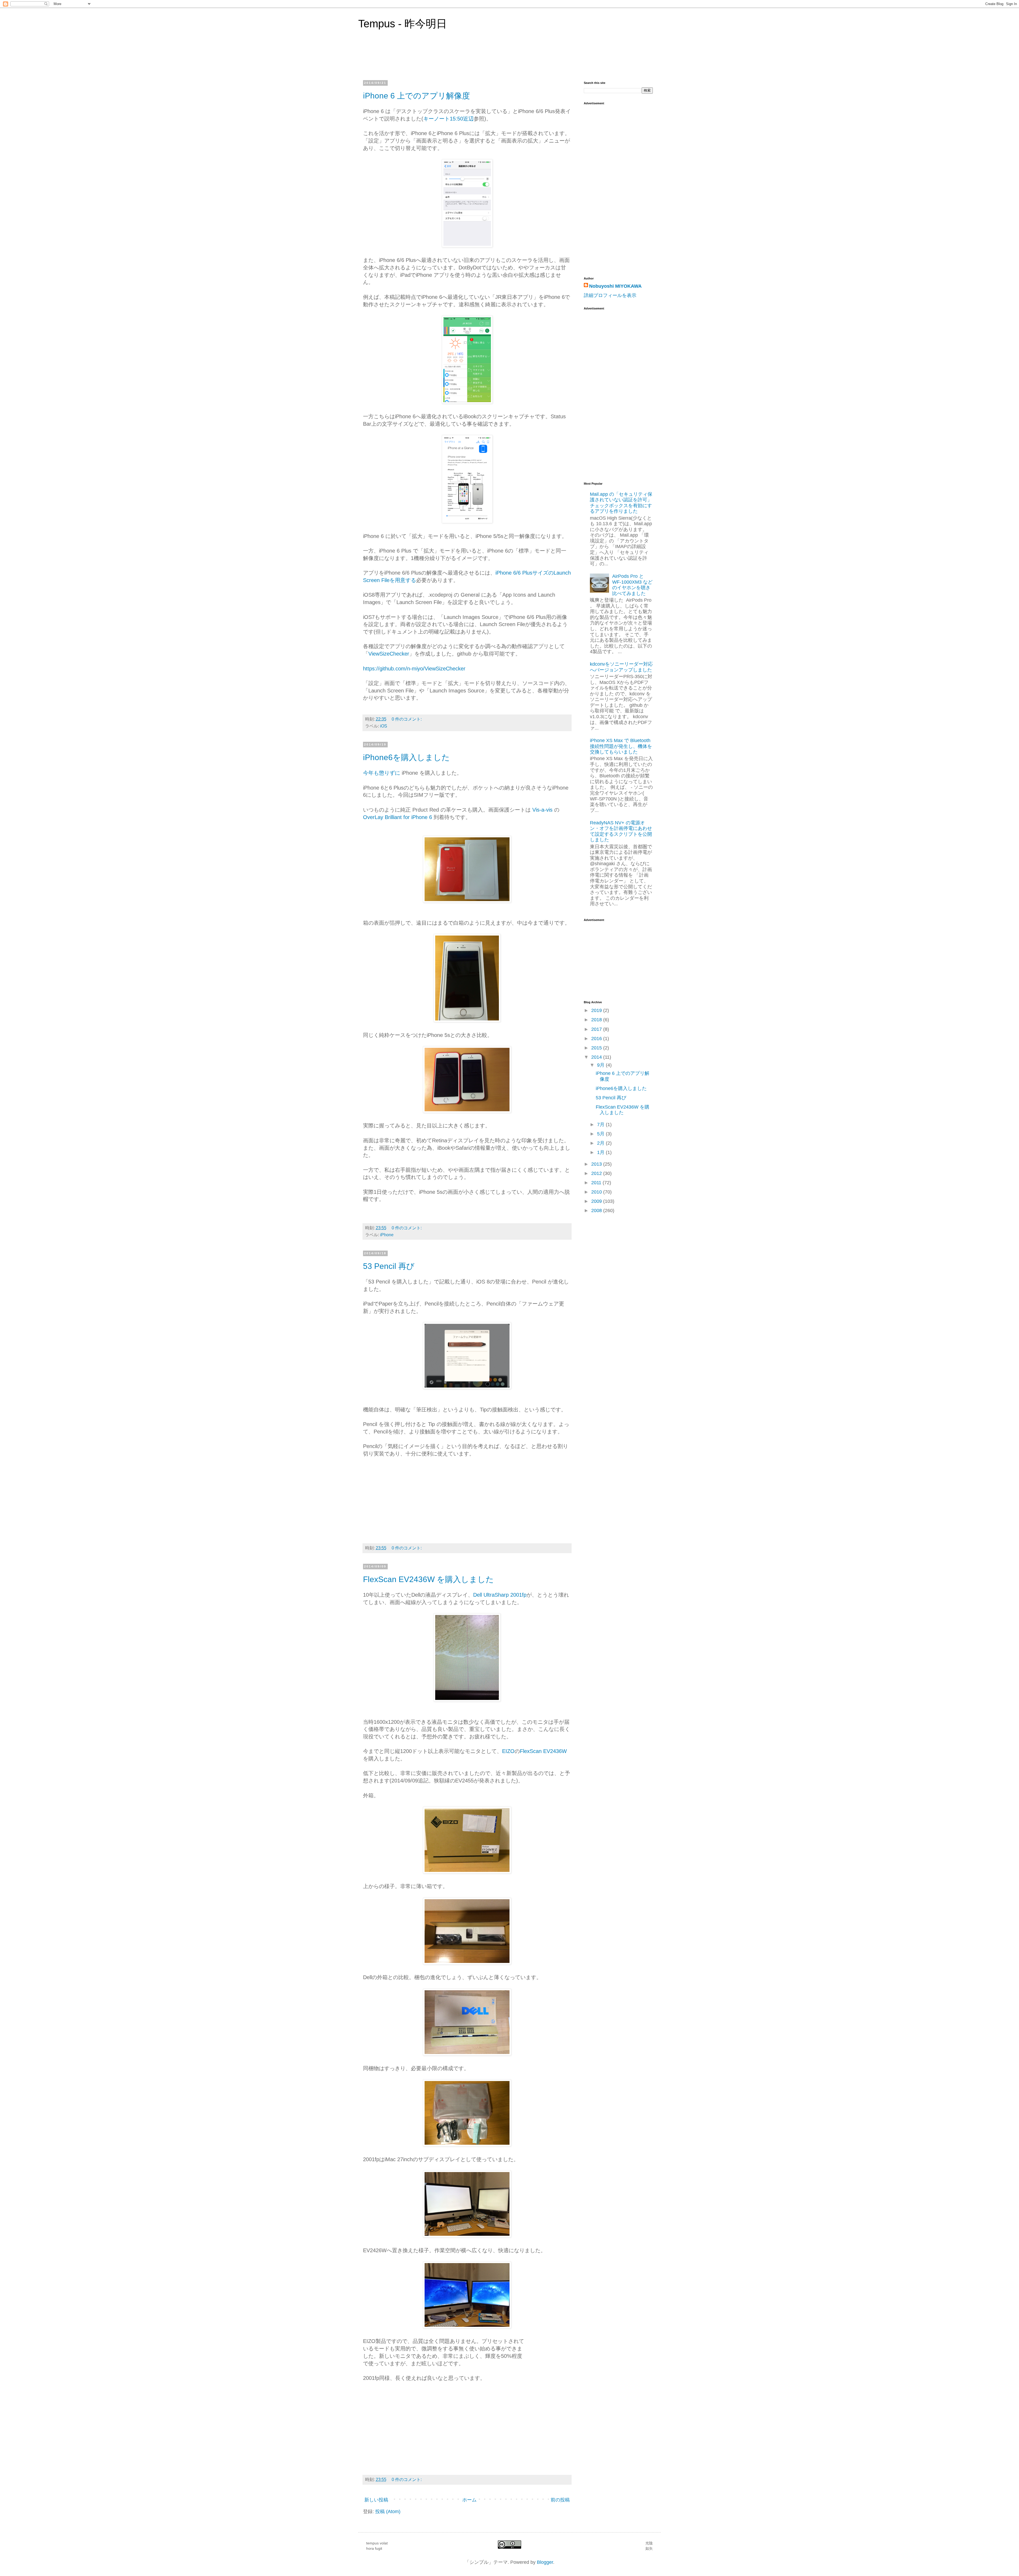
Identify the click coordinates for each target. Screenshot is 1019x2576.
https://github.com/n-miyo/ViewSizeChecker (414, 669)
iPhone (387, 1235)
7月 (601, 1125)
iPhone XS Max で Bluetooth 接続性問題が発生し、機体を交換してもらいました (621, 746)
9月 (601, 1065)
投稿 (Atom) (388, 2512)
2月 (601, 1143)
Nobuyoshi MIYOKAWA (615, 286)
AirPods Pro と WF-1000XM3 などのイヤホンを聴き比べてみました (632, 585)
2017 (597, 1029)
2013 (597, 1164)
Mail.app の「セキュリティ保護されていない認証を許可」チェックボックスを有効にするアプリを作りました (621, 503)
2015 (597, 1048)
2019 (597, 1010)
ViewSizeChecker (389, 654)
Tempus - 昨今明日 (403, 24)
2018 (597, 1020)
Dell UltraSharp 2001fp (500, 1595)
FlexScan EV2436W (543, 1751)
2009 (597, 1201)
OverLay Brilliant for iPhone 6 (398, 817)
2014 (597, 1057)
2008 (597, 1211)
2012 (597, 1173)
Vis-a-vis (542, 810)
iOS (384, 726)
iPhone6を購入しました (406, 757)
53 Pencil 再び (389, 1266)
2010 (597, 1192)
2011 (597, 1183)
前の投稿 (560, 2500)
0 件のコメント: (407, 719)
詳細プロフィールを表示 (610, 295)
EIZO (508, 1751)
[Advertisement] (605, 393)
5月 (601, 1134)
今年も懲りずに (382, 773)
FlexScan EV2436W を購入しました (428, 1579)
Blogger (545, 2562)
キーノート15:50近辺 (448, 119)
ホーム (469, 2500)
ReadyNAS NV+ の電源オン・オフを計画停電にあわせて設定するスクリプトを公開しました (621, 831)
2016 (597, 1039)
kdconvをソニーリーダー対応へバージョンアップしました (621, 667)
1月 (601, 1152)
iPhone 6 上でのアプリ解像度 (416, 96)
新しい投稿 (376, 2500)
